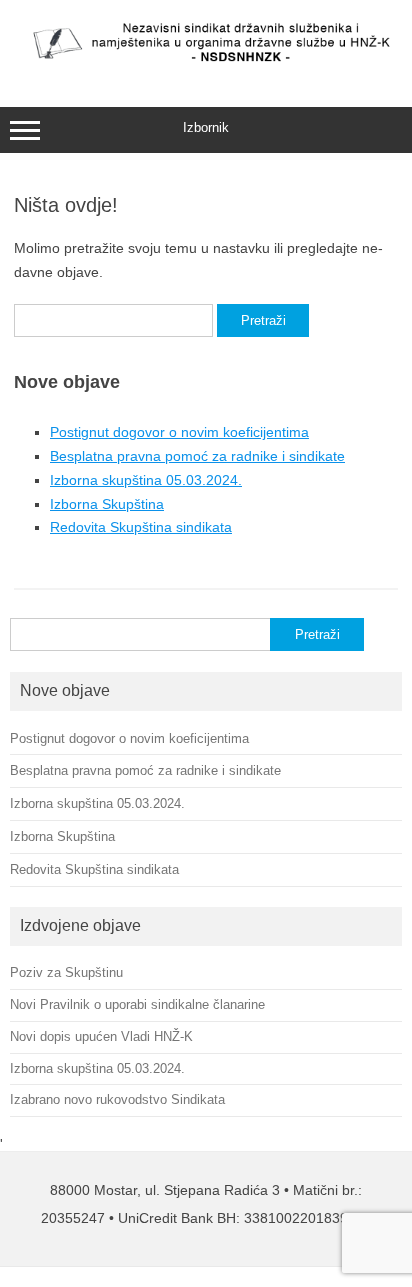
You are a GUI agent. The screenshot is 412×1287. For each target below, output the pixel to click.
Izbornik (206, 127)
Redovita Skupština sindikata (141, 527)
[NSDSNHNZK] (206, 65)
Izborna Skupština (107, 504)
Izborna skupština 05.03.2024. (146, 480)
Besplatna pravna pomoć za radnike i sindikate (197, 456)
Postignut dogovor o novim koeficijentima (179, 432)
